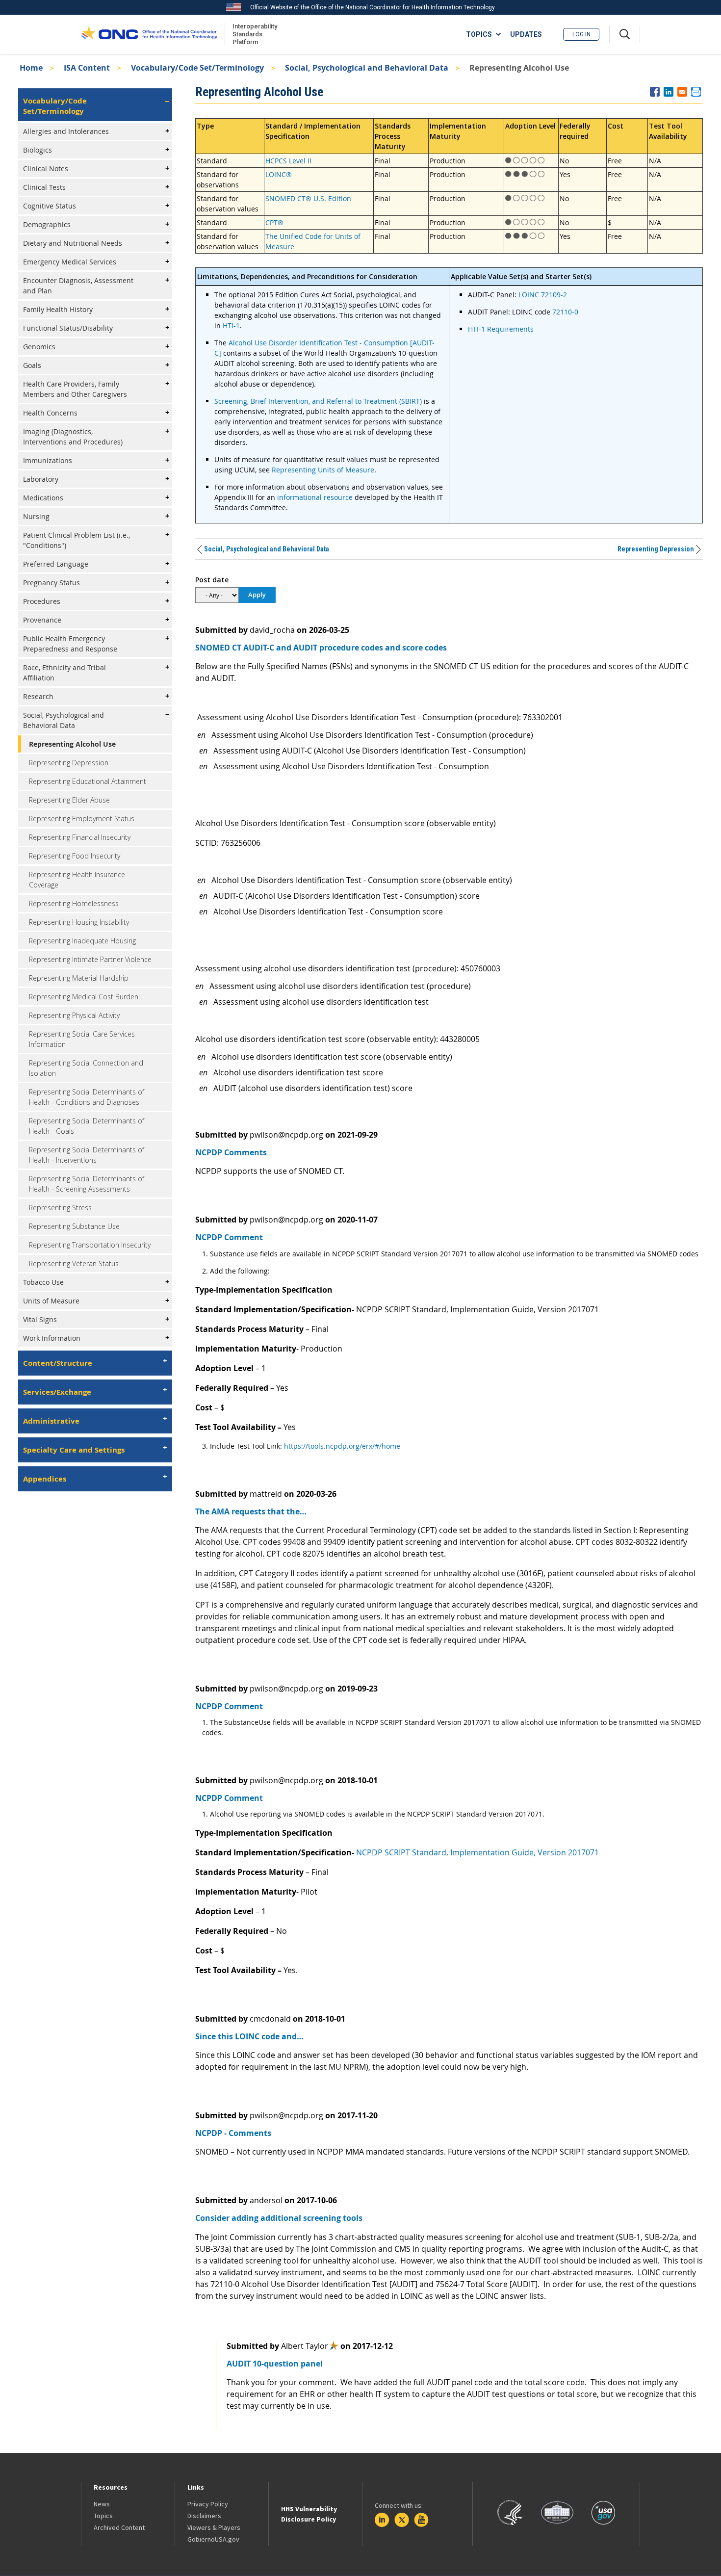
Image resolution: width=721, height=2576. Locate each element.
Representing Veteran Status (74, 1263)
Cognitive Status (50, 206)
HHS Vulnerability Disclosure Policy (309, 2514)
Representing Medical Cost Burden (84, 997)
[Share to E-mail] (682, 92)
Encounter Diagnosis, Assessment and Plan (78, 286)
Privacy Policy (208, 2504)
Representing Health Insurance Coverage (77, 880)
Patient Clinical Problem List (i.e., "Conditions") (77, 540)
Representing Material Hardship (79, 978)
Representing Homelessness (74, 903)
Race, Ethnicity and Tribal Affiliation (64, 673)
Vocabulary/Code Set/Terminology (197, 68)
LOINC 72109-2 (543, 295)
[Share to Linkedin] (669, 92)
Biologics (38, 150)
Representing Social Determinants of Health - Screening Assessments (87, 1184)
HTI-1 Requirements (501, 329)
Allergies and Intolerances (66, 131)
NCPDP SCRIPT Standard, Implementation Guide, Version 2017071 (477, 1852)
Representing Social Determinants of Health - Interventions (87, 1155)
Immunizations (48, 460)
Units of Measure (51, 1301)
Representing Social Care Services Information (82, 1039)
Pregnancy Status (51, 583)
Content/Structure (58, 1363)
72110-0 (565, 312)
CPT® (274, 222)
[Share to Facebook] (655, 92)
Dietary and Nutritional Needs (73, 243)
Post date (212, 580)
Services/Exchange (57, 1392)
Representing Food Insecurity (75, 856)
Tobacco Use (43, 1282)
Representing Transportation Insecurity (90, 1245)
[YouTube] (421, 2520)
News (102, 2504)
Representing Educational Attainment (88, 781)
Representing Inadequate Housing (82, 941)
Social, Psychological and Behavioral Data (367, 68)
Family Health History (58, 309)
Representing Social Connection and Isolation (86, 1068)
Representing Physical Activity (74, 1015)
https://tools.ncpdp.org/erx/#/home (342, 1446)
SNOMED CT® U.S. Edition (308, 198)
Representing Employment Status (82, 819)
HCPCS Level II (288, 161)
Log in (581, 34)
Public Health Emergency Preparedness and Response (70, 644)
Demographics (47, 224)
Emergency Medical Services (70, 262)
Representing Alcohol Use (72, 744)
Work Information (52, 1338)
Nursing (36, 516)
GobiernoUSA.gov (213, 2539)
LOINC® (279, 174)
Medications (43, 498)
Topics (103, 2516)
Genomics (39, 347)
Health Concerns (50, 413)
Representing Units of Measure (323, 470)
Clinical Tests (44, 187)
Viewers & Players (214, 2527)
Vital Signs (40, 1319)
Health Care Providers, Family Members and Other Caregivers (75, 389)
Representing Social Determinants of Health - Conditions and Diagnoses (87, 1097)
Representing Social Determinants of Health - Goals (87, 1126)
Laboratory (41, 479)
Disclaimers (204, 2516)
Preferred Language (56, 564)
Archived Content (119, 2527)
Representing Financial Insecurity (80, 837)
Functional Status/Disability (68, 328)
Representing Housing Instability (79, 922)
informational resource (315, 497)
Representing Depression (69, 763)
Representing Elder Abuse (69, 800)
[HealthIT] (149, 34)
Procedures (42, 601)
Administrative (51, 1421)
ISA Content (87, 68)
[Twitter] (402, 2520)
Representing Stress (60, 1208)
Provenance (42, 620)
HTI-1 (231, 325)
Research (38, 696)
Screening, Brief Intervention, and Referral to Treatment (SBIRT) (318, 401)
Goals (32, 365)
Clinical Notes (46, 169)
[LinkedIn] (382, 2520)
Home (31, 68)
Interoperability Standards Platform (253, 34)
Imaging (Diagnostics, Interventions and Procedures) (73, 437)
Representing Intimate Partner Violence (90, 959)
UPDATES (526, 34)
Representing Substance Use (74, 1226)
